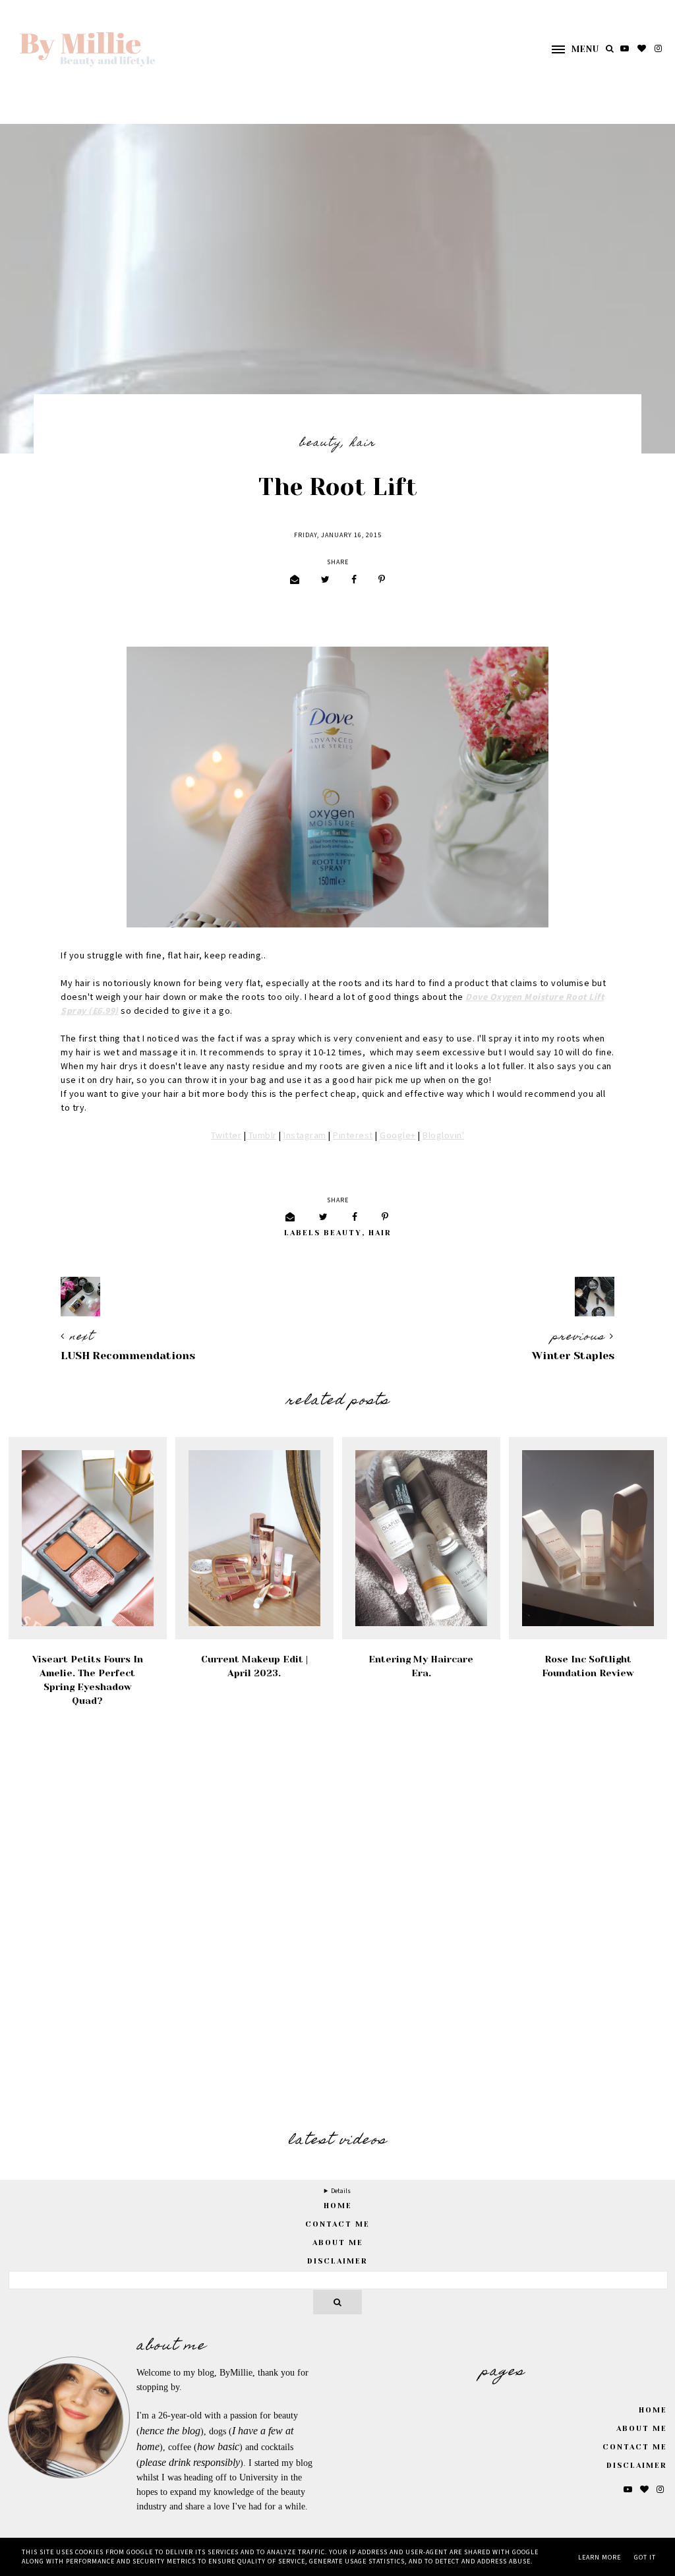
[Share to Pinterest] (382, 580)
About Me (338, 2243)
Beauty (320, 444)
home (338, 2206)
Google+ (398, 1136)
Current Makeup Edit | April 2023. (254, 1666)
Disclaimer (337, 2261)
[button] (569, 49)
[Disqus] (337, 1921)
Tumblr (261, 1136)
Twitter (226, 1136)
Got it (645, 2558)
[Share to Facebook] (354, 580)
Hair (363, 444)
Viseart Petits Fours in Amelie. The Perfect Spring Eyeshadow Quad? (88, 1680)
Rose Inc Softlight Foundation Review (588, 1666)
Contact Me (337, 2224)
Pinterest (353, 1136)
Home (653, 2410)
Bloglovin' (443, 1136)
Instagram (305, 1136)
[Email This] (295, 580)
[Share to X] (325, 580)
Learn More (600, 2558)
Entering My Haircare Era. (421, 1666)
